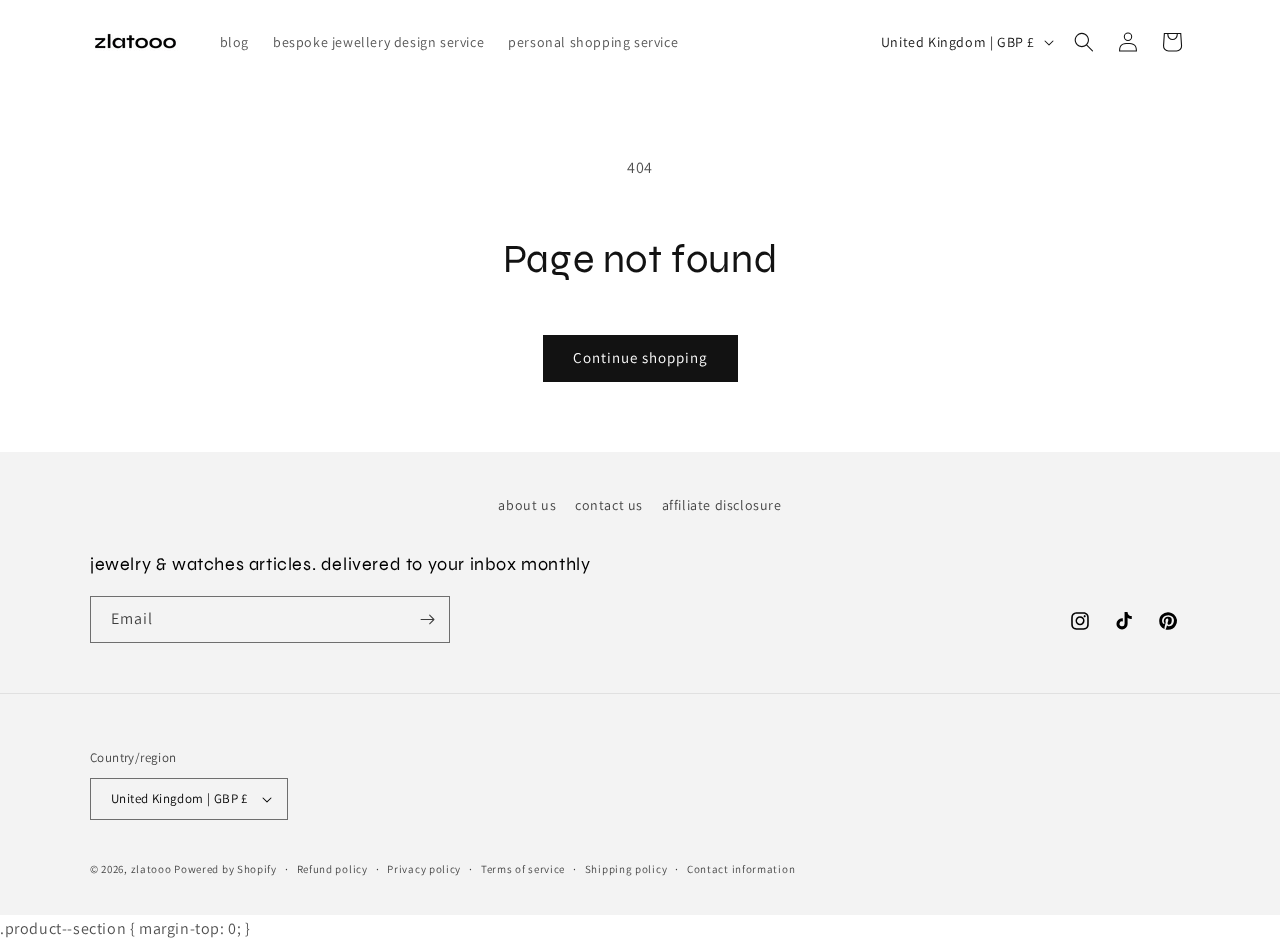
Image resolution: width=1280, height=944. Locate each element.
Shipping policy (626, 869)
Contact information (741, 869)
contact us (609, 505)
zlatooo (151, 869)
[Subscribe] (427, 619)
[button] (1084, 42)
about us (527, 505)
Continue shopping (640, 357)
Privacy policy (424, 869)
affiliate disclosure (722, 505)
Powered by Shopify (225, 869)
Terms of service (523, 869)
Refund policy (332, 869)
